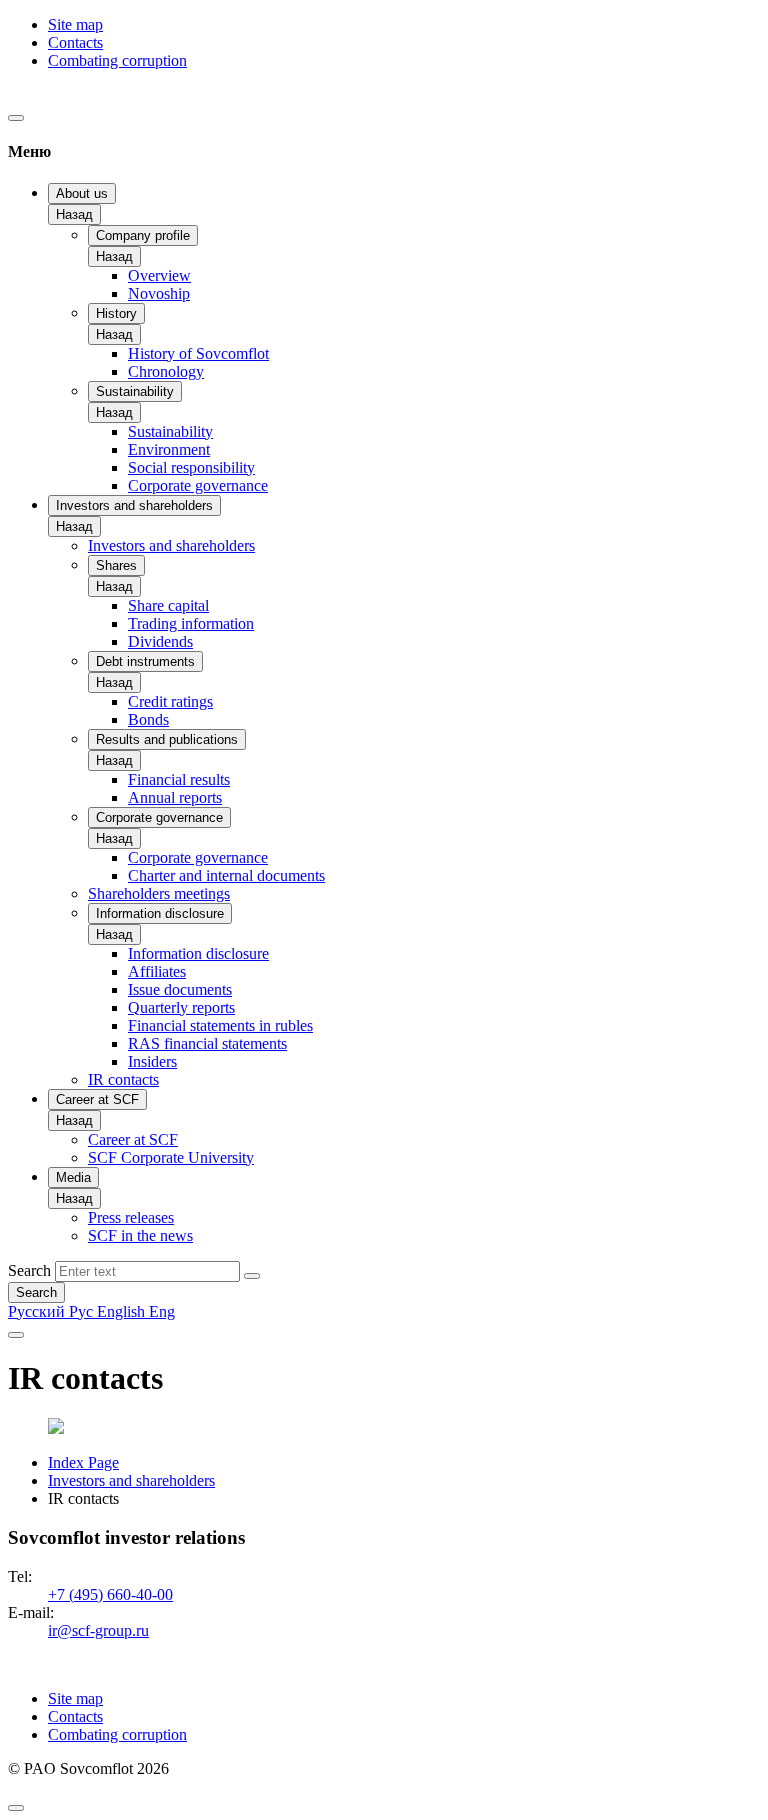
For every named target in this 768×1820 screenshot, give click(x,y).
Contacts (75, 42)
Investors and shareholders (134, 505)
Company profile (143, 235)
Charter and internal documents (226, 875)
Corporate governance (198, 485)
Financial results (179, 779)
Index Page (83, 1462)
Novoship (159, 293)
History (116, 313)
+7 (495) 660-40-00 (110, 1594)
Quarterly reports (181, 1007)
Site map (75, 24)
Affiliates (157, 971)
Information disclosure (160, 913)
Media (73, 1177)
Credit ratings (170, 701)
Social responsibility (191, 467)
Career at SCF (97, 1099)
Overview (159, 275)
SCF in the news (140, 1235)
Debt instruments (145, 661)
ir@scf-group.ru (98, 1630)
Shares (116, 565)
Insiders (152, 1061)
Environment (169, 449)
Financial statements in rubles (220, 1025)
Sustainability (135, 391)
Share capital (168, 605)
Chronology (166, 371)
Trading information (191, 623)
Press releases (131, 1217)
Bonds (148, 719)
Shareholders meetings (159, 893)
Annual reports (175, 797)
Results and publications (167, 739)
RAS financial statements (207, 1043)
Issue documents (180, 989)
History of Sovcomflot (198, 353)
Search (29, 1270)
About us (82, 193)
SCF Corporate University (171, 1157)
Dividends (160, 641)
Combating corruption (117, 60)
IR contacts (123, 1079)
